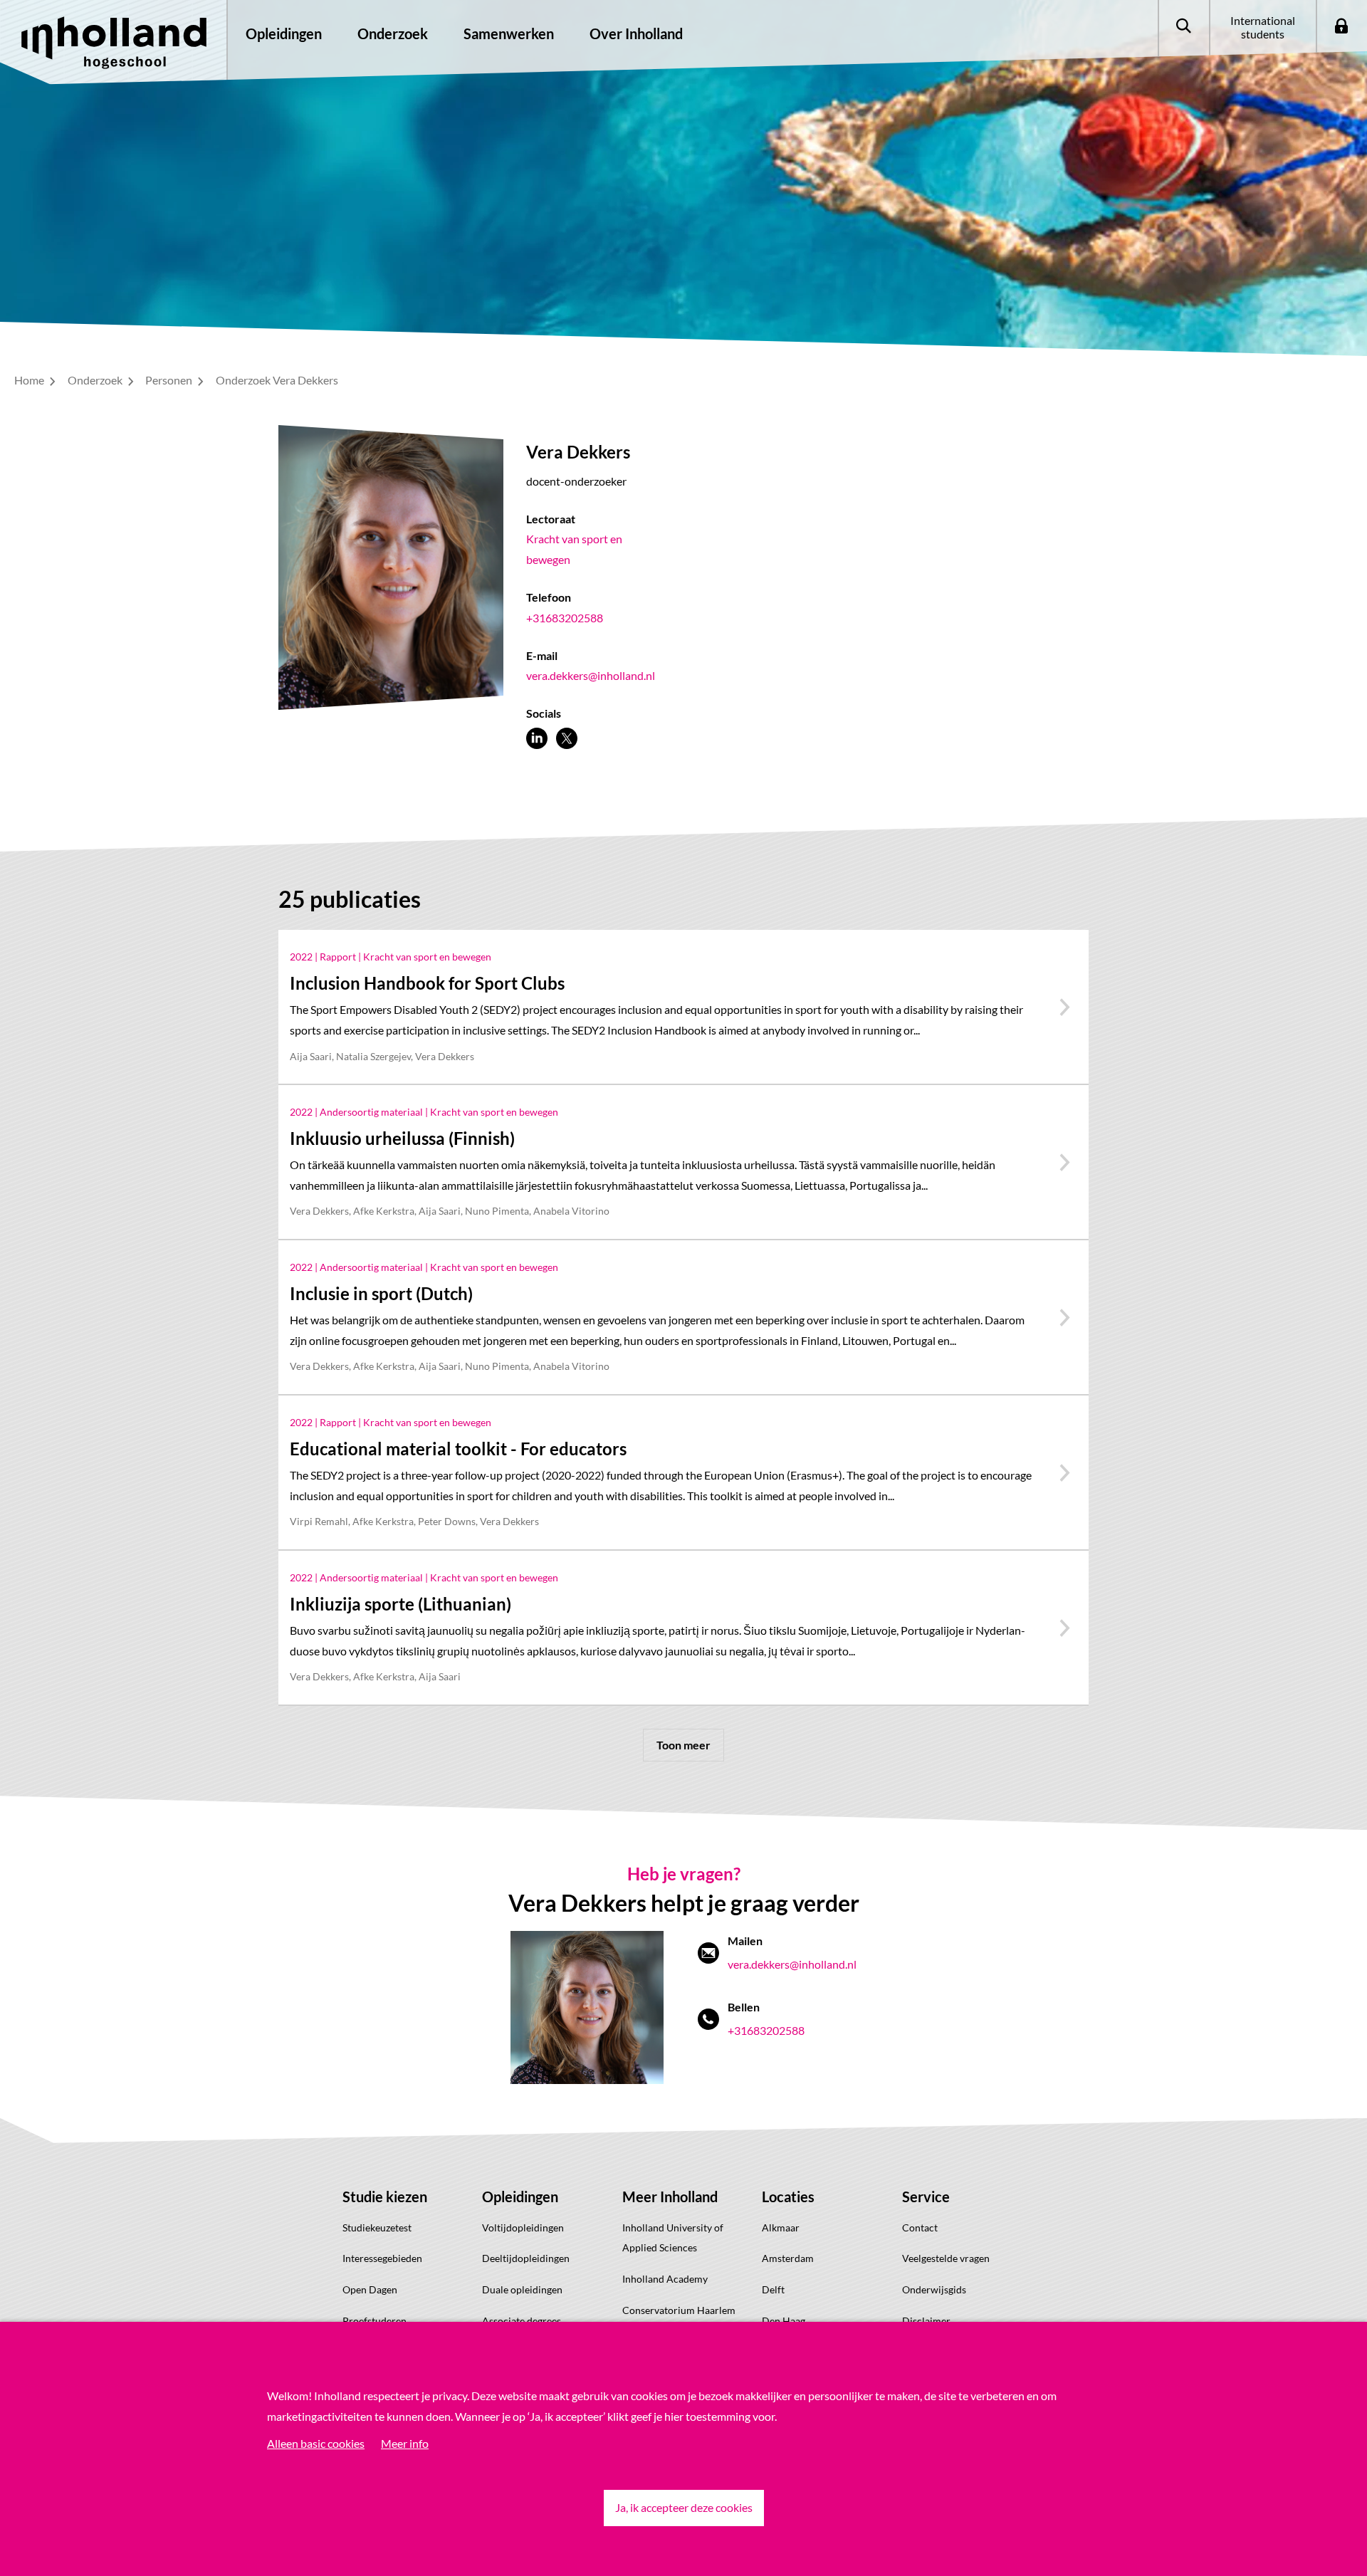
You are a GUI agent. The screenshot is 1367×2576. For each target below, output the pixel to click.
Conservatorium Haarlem (679, 2310)
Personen (170, 380)
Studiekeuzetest (377, 2227)
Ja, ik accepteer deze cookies (684, 2507)
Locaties (788, 2197)
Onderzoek (96, 380)
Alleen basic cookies (316, 2443)
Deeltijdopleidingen (526, 2258)
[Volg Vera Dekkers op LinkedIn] (537, 738)
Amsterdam (788, 2258)
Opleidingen (520, 2197)
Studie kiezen (385, 2197)
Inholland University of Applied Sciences (673, 2238)
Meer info (405, 2443)
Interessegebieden (382, 2258)
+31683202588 (565, 618)
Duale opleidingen (522, 2289)
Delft (773, 2289)
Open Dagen (370, 2289)
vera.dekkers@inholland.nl (591, 675)
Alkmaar (781, 2227)
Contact (920, 2227)
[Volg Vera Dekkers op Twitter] (567, 738)
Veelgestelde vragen (946, 2258)
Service (926, 2197)
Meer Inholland (670, 2197)
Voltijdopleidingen (523, 2227)
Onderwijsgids (934, 2289)
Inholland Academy (665, 2279)
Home (30, 380)
